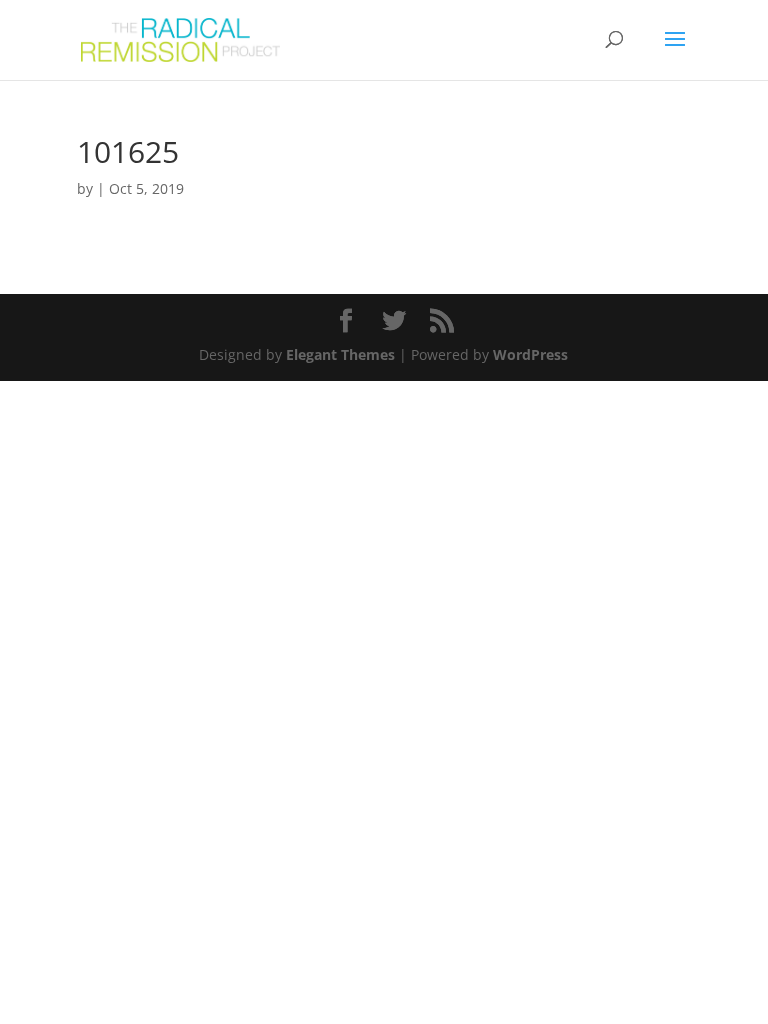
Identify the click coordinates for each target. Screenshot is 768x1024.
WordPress (530, 354)
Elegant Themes (340, 354)
